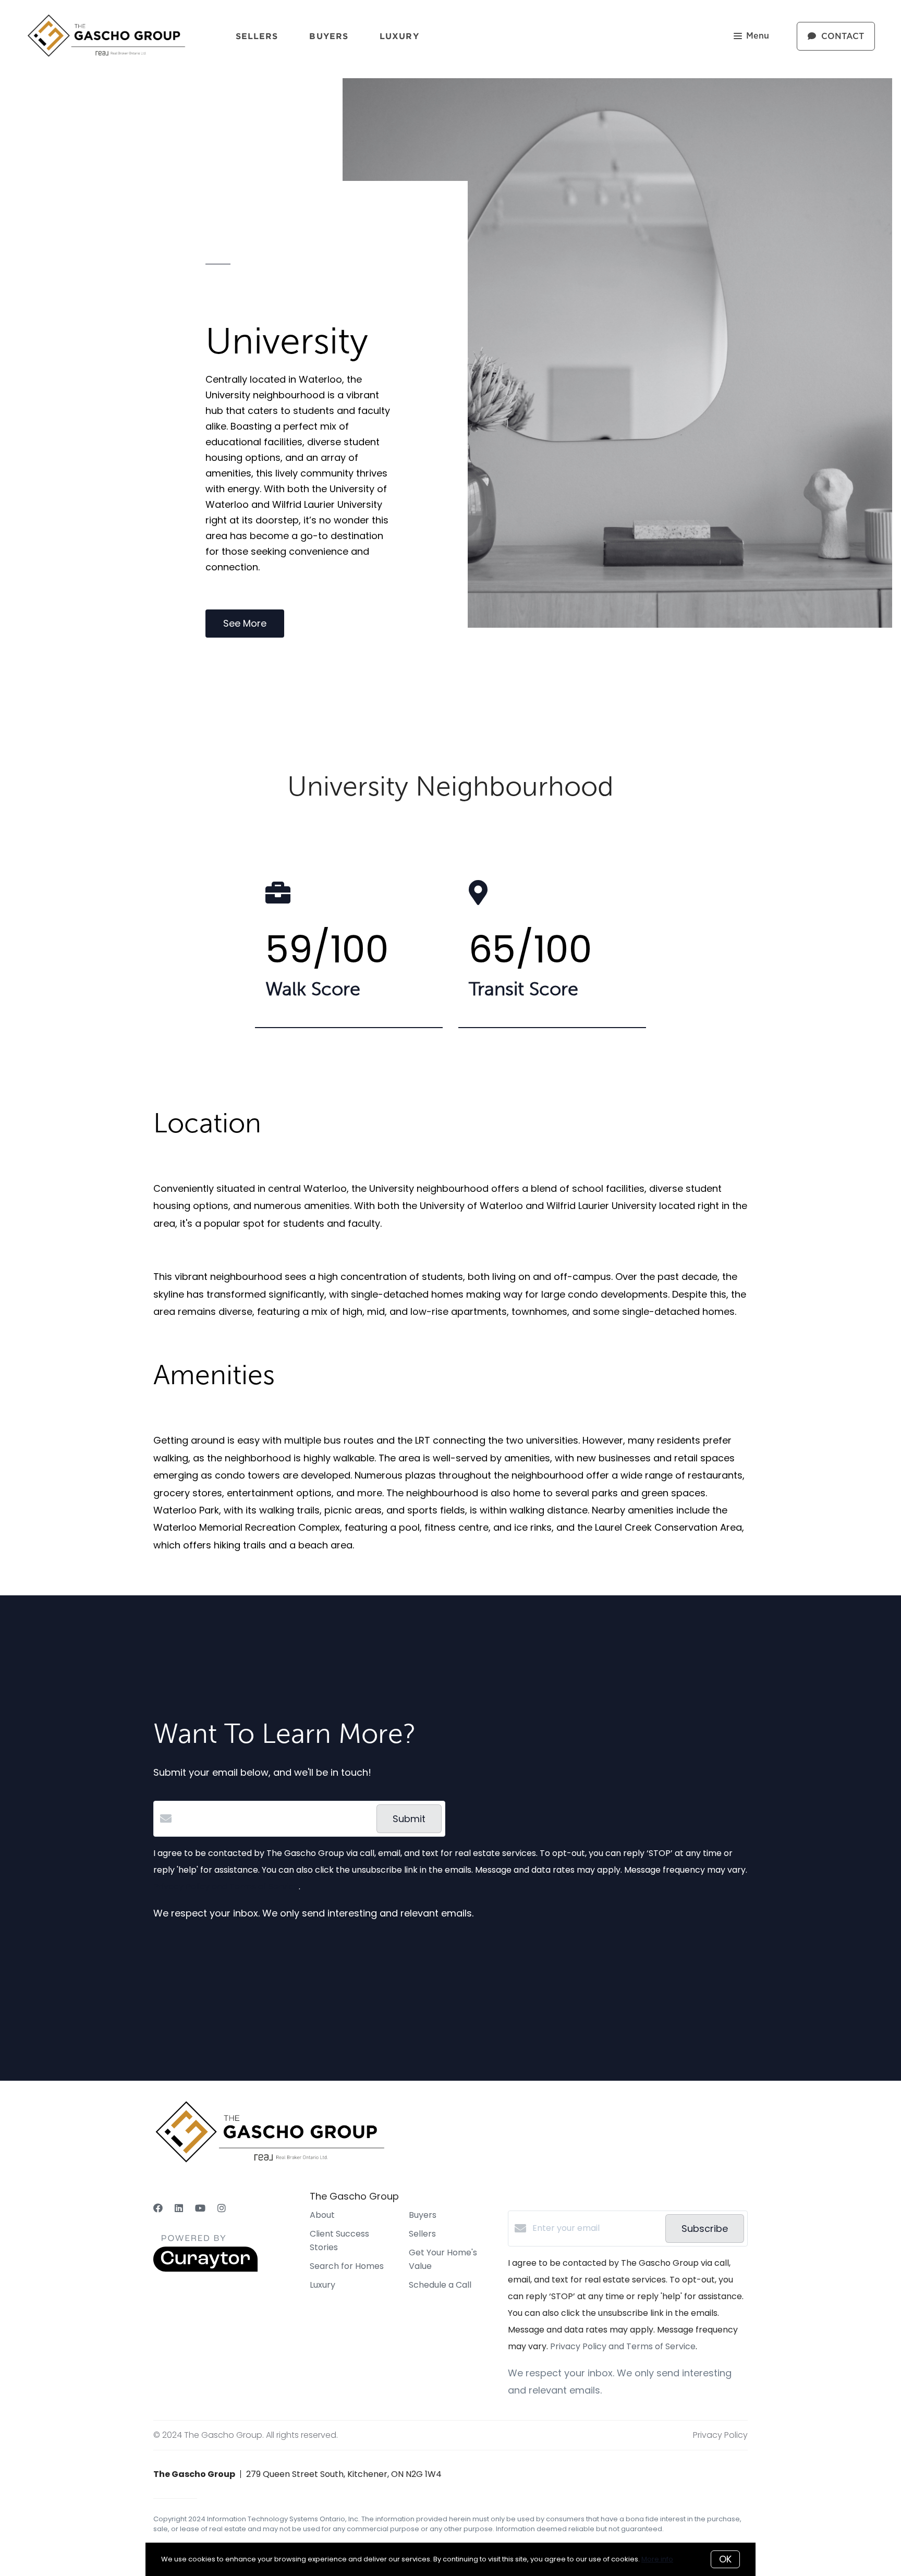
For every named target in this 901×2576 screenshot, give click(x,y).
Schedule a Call (440, 2285)
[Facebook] (158, 2208)
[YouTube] (200, 2208)
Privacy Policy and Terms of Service (226, 1887)
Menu (758, 36)
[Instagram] (222, 2208)
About (322, 2215)
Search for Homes (347, 2266)
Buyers (329, 36)
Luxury (399, 36)
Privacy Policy (720, 2435)
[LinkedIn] (179, 2208)
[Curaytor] (205, 2269)
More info (657, 2559)
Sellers (257, 36)
